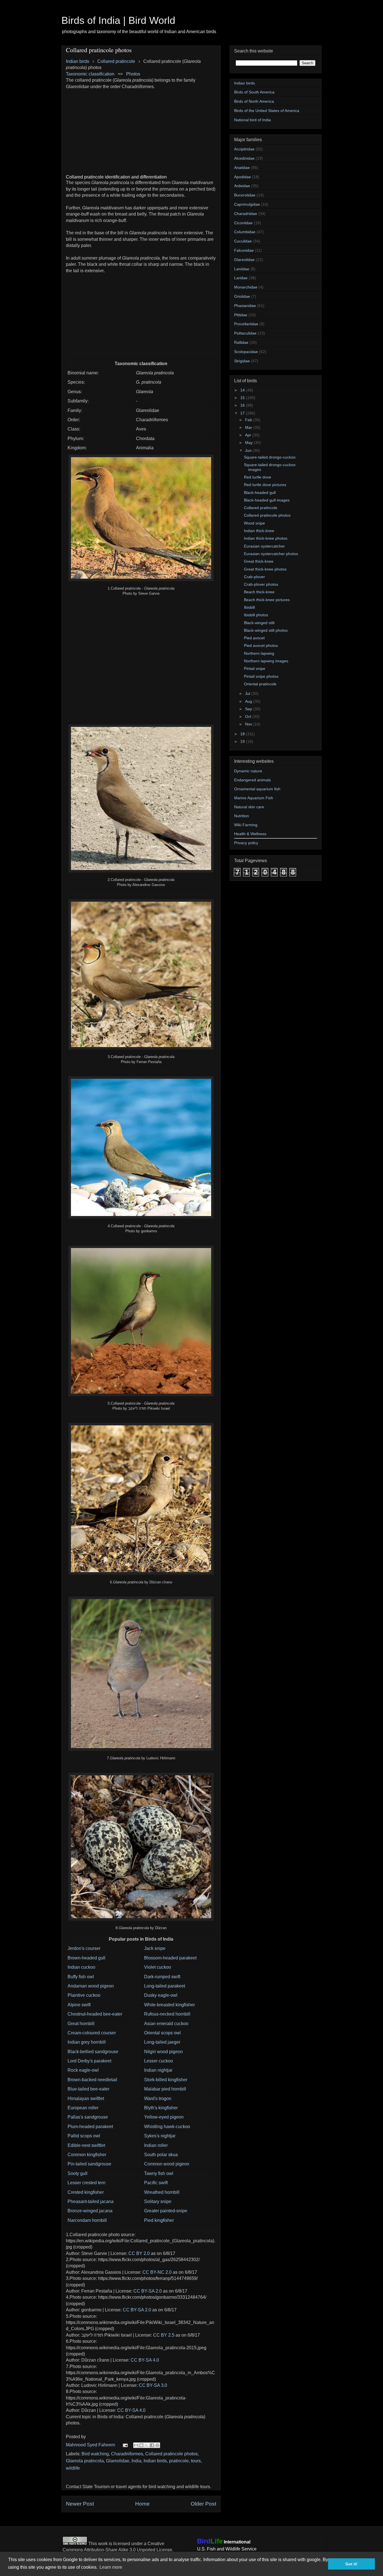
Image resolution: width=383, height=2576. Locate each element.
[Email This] (136, 2445)
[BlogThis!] (141, 2445)
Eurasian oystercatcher (264, 546)
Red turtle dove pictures (265, 485)
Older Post (203, 2504)
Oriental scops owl (162, 2033)
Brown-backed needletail (92, 2080)
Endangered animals (252, 780)
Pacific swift (156, 2183)
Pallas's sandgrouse (88, 2117)
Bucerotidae (245, 195)
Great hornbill (81, 2024)
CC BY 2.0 (139, 2253)
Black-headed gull (260, 493)
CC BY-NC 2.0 (157, 2272)
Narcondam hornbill (87, 2220)
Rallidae (241, 342)
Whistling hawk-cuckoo (167, 2127)
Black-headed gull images (267, 500)
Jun (249, 450)
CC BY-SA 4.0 (145, 2360)
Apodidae (243, 177)
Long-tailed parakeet (165, 1986)
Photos (133, 74)
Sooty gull (78, 2173)
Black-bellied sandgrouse (93, 2052)
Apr (249, 435)
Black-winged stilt (259, 623)
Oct (249, 716)
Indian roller (156, 2145)
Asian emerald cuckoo (166, 2024)
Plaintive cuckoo (84, 1995)
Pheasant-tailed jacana (91, 2201)
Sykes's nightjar (160, 2136)
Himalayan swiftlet (86, 2098)
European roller (83, 2108)
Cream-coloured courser (92, 2033)
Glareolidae (118, 2461)
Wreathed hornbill (162, 2192)
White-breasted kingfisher (169, 2005)
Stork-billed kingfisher (166, 2080)
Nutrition (242, 816)
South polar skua (161, 2155)
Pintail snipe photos (261, 676)
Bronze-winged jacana (90, 2211)
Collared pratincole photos (171, 2454)
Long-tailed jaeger (162, 2042)
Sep (249, 709)
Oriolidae (242, 296)
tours (196, 2461)
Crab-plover (254, 577)
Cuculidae (243, 241)
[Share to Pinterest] (157, 2445)
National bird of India (252, 120)
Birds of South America (254, 92)
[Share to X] (147, 2445)
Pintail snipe (255, 668)
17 (243, 413)
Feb (249, 420)
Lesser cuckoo (159, 2061)
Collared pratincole (261, 508)
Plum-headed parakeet (90, 2127)
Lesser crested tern (86, 2183)
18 (243, 734)
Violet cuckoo (158, 1967)
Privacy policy (246, 843)
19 (243, 741)
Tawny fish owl (159, 2173)
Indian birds (155, 2461)
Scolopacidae (246, 352)
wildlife (73, 2468)
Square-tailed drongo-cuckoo (270, 457)
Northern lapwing (259, 653)
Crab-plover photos (261, 584)
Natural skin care (249, 807)
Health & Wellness (250, 834)
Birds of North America (254, 101)
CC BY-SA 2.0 (148, 2291)
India (136, 2461)
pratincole (179, 2461)
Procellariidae (246, 324)
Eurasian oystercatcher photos (271, 554)
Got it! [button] (351, 2564)
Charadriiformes (127, 2454)
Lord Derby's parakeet (89, 2061)
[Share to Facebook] (152, 2445)
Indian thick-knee (259, 531)
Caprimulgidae (247, 204)
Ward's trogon (158, 2098)
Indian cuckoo (81, 1967)
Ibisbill (249, 607)
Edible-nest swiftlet (86, 2145)
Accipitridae (244, 149)
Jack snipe (155, 1948)
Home (142, 2504)
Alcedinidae (244, 158)
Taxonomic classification (90, 74)
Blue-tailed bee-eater (88, 2089)
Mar (249, 427)
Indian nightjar (158, 2070)
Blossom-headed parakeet (170, 1958)
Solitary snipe (158, 2201)
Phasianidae (245, 306)
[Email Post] (125, 2445)
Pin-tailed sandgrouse (89, 2164)
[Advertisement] (141, 129)
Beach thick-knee (259, 592)
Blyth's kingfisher (161, 2108)
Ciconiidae (243, 223)
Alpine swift (79, 2005)
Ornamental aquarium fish (257, 789)
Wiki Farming (246, 825)
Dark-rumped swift (162, 1977)
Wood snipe (254, 523)
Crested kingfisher (86, 2192)
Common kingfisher (87, 2155)
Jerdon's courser (84, 1948)
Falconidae (244, 250)
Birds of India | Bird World (118, 20)
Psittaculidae (245, 333)
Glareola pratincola (85, 2461)
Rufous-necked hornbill (167, 2014)
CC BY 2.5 (164, 2335)
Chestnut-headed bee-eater (95, 2014)
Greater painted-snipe (166, 2211)
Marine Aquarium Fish (254, 798)
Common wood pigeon (167, 2164)
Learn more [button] (111, 2567)
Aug (249, 701)
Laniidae (242, 269)
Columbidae (245, 232)
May (249, 443)
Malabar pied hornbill (165, 2089)
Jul (248, 693)
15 (243, 398)
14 (243, 390)
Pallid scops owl (84, 2136)
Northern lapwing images (266, 661)
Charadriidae (246, 214)
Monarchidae (246, 287)
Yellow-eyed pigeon (164, 2117)
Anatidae (242, 168)
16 (243, 405)
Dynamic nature (248, 771)
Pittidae (241, 315)
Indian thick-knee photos (266, 538)
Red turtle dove (258, 477)
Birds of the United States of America (267, 111)
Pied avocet (254, 638)
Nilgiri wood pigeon (163, 2052)
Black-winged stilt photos (266, 630)
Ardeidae (242, 186)
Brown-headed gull (86, 1958)
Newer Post (80, 2504)
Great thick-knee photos (265, 569)
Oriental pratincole (260, 684)
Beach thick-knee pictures (267, 600)
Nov (249, 724)
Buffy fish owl (81, 1977)
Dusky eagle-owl (161, 1995)
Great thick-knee (259, 561)
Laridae (241, 278)
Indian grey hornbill (87, 2042)
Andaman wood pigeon (91, 1986)
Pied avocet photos (261, 645)
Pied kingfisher (159, 2220)
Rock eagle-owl (83, 2070)
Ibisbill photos (256, 615)
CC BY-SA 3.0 (153, 2385)
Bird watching (95, 2454)
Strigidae (242, 361)
